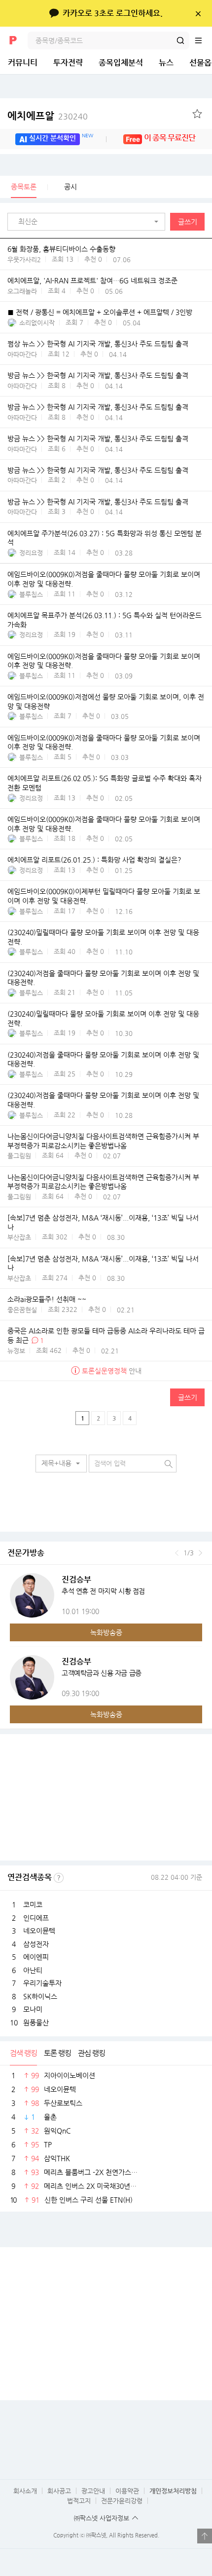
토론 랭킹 (57, 2053)
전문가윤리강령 (122, 2501)
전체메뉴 (203, 40)
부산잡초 (19, 1237)
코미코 (33, 1904)
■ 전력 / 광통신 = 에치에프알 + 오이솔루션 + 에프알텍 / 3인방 (100, 312)
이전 (177, 1553)
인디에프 (36, 1918)
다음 (200, 1553)
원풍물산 (36, 2022)
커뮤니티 (23, 62)
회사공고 (59, 2491)
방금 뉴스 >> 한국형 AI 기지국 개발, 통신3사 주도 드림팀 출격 (98, 375)
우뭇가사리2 (24, 259)
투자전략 (68, 62)
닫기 (198, 13)
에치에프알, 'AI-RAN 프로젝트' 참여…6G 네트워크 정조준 (92, 280)
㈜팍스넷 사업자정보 (102, 2518)
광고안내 (93, 2491)
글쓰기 (188, 222)
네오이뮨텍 (39, 1931)
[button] (89, 222)
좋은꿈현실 (22, 1310)
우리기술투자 (42, 1983)
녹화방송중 (106, 1632)
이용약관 (127, 2491)
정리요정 (31, 553)
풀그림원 (19, 1156)
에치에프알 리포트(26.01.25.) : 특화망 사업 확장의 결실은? (94, 860)
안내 (112, 1371)
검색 (180, 40)
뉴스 (166, 62)
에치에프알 (48, 116)
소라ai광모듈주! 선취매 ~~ (47, 1300)
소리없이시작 (37, 323)
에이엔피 (36, 1957)
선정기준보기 (59, 1878)
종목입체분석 (121, 62)
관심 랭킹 (91, 2053)
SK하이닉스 (40, 1996)
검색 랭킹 (23, 2053)
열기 (205, 2536)
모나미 (33, 2009)
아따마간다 (22, 354)
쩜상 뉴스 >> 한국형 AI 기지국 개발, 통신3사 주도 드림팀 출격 (98, 344)
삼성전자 (36, 1944)
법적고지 (79, 2501)
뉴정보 (16, 1351)
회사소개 (25, 2491)
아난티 (33, 1970)
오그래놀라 (22, 291)
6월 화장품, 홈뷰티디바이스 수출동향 (61, 249)
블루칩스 (31, 594)
